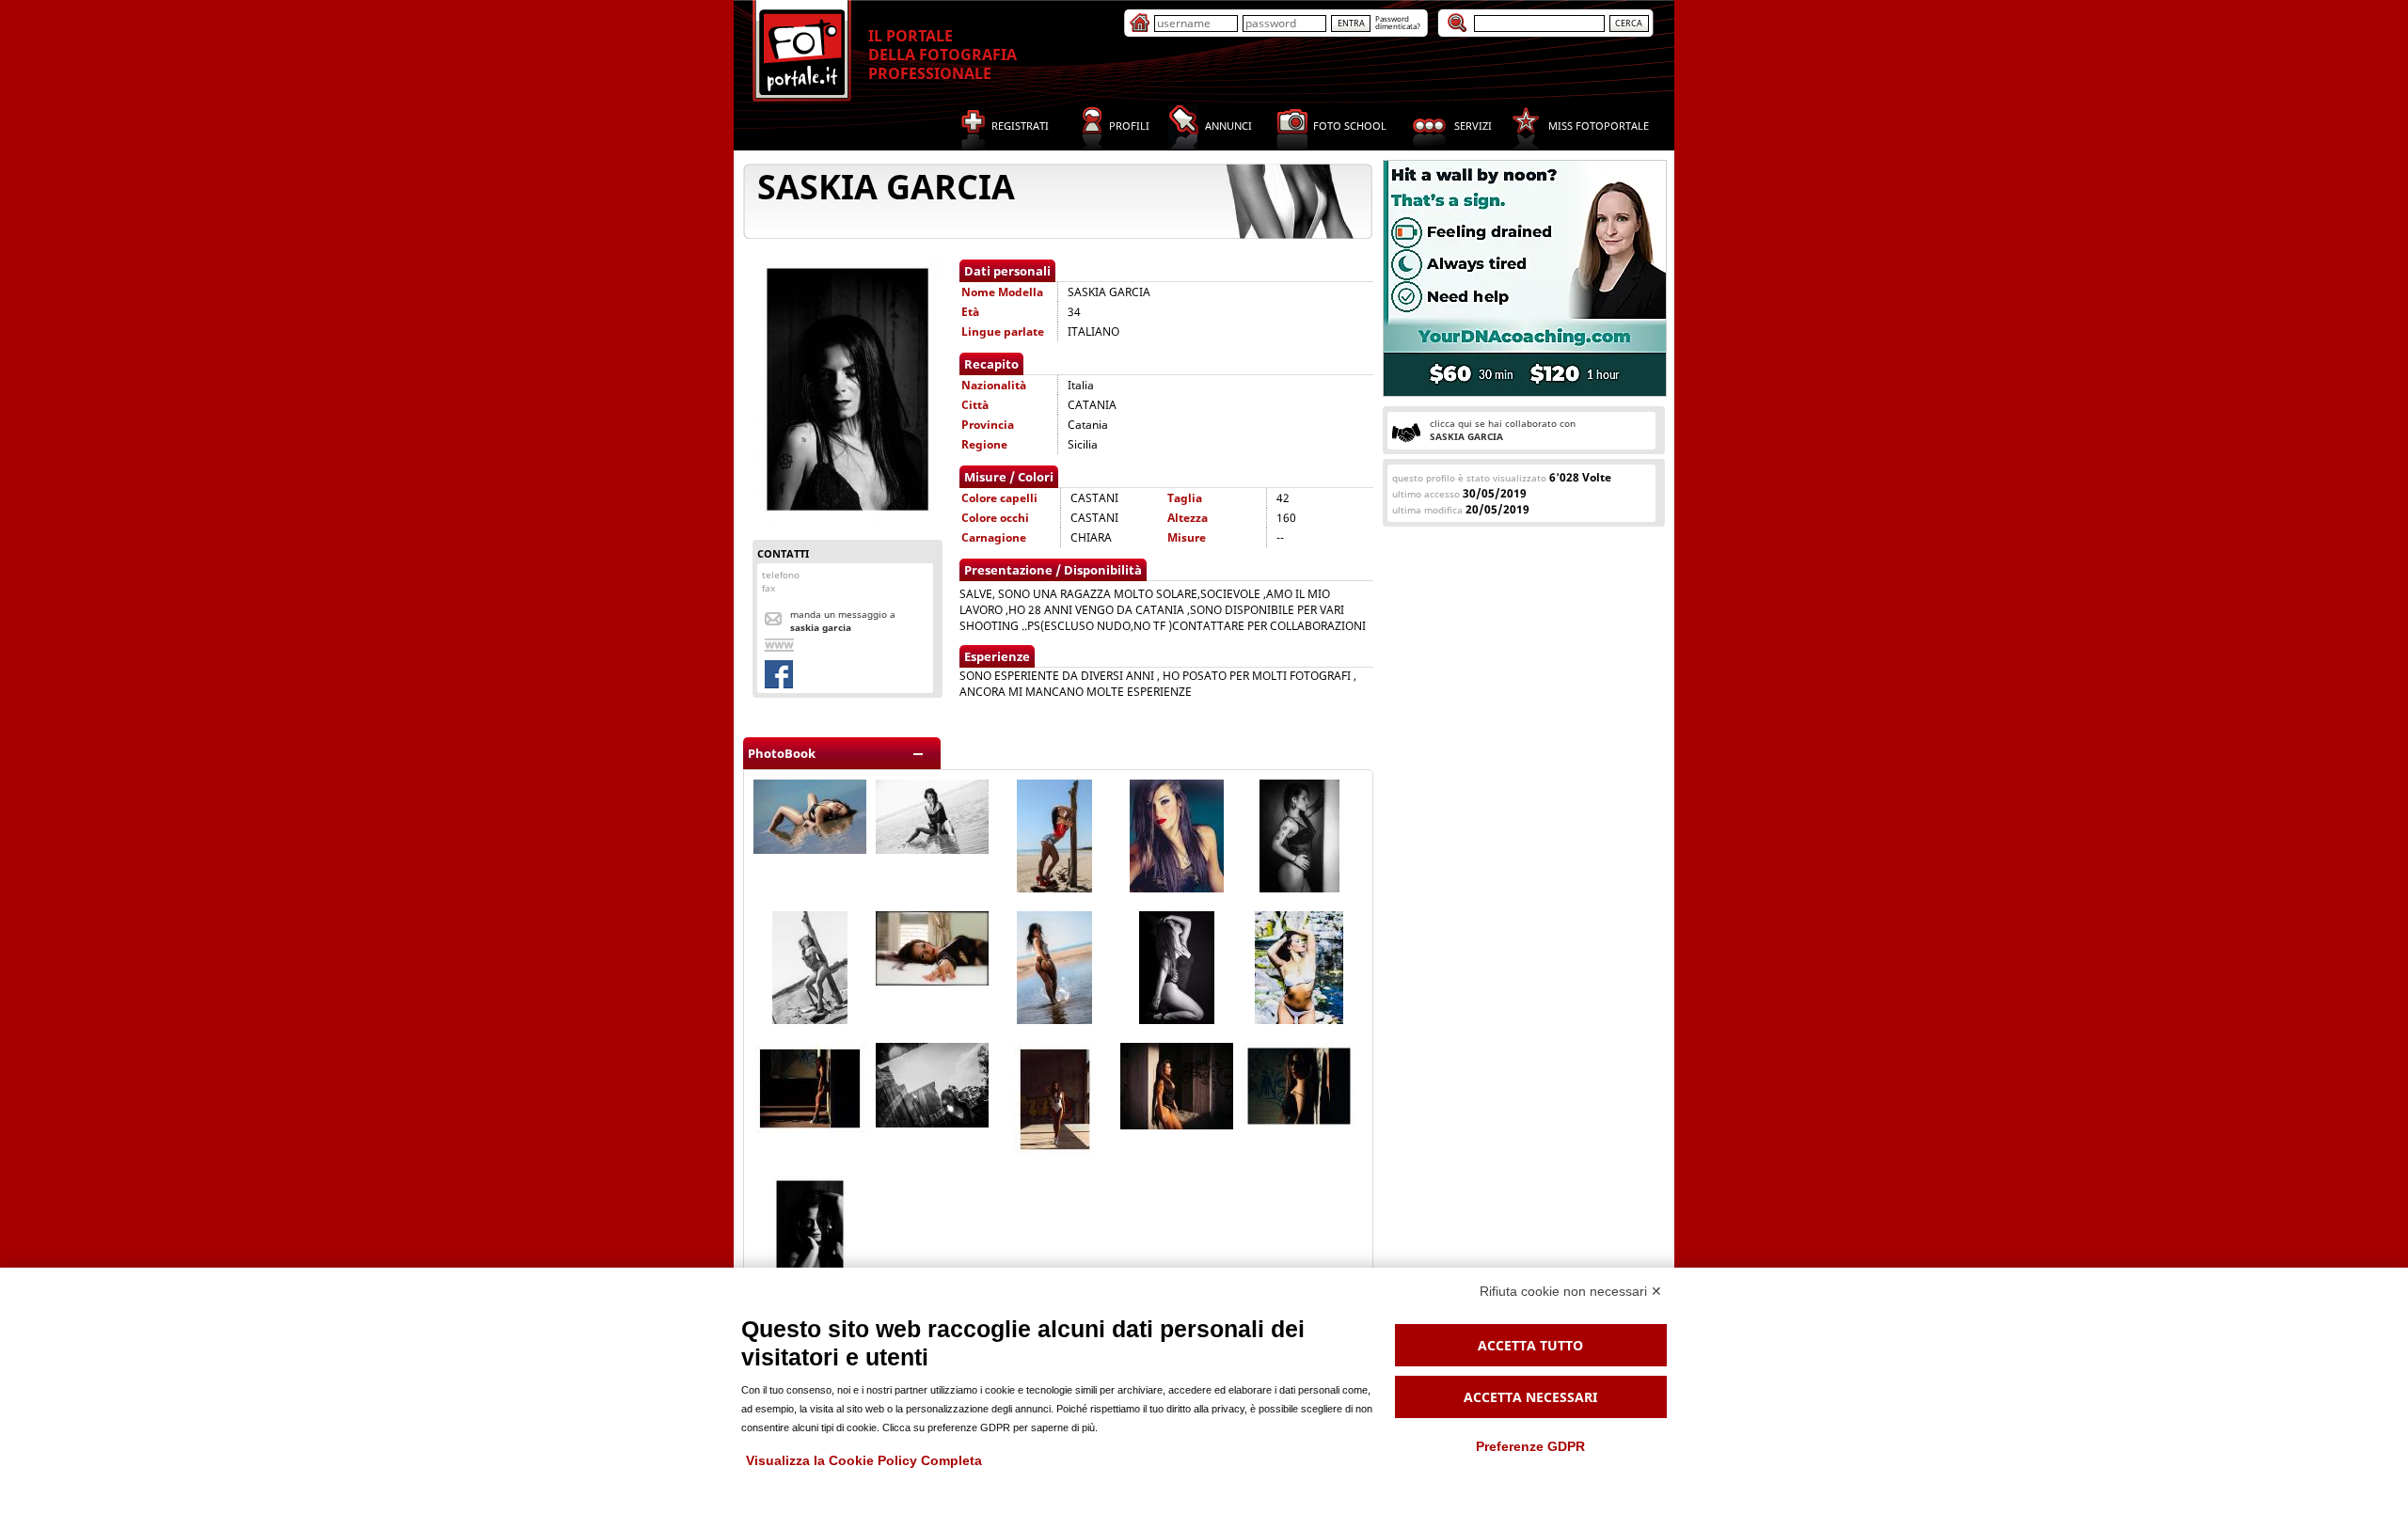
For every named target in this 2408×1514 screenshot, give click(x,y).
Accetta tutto (1530, 1345)
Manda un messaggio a (843, 621)
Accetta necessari (1530, 1397)
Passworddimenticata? (1398, 22)
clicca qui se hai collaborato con (1503, 430)
